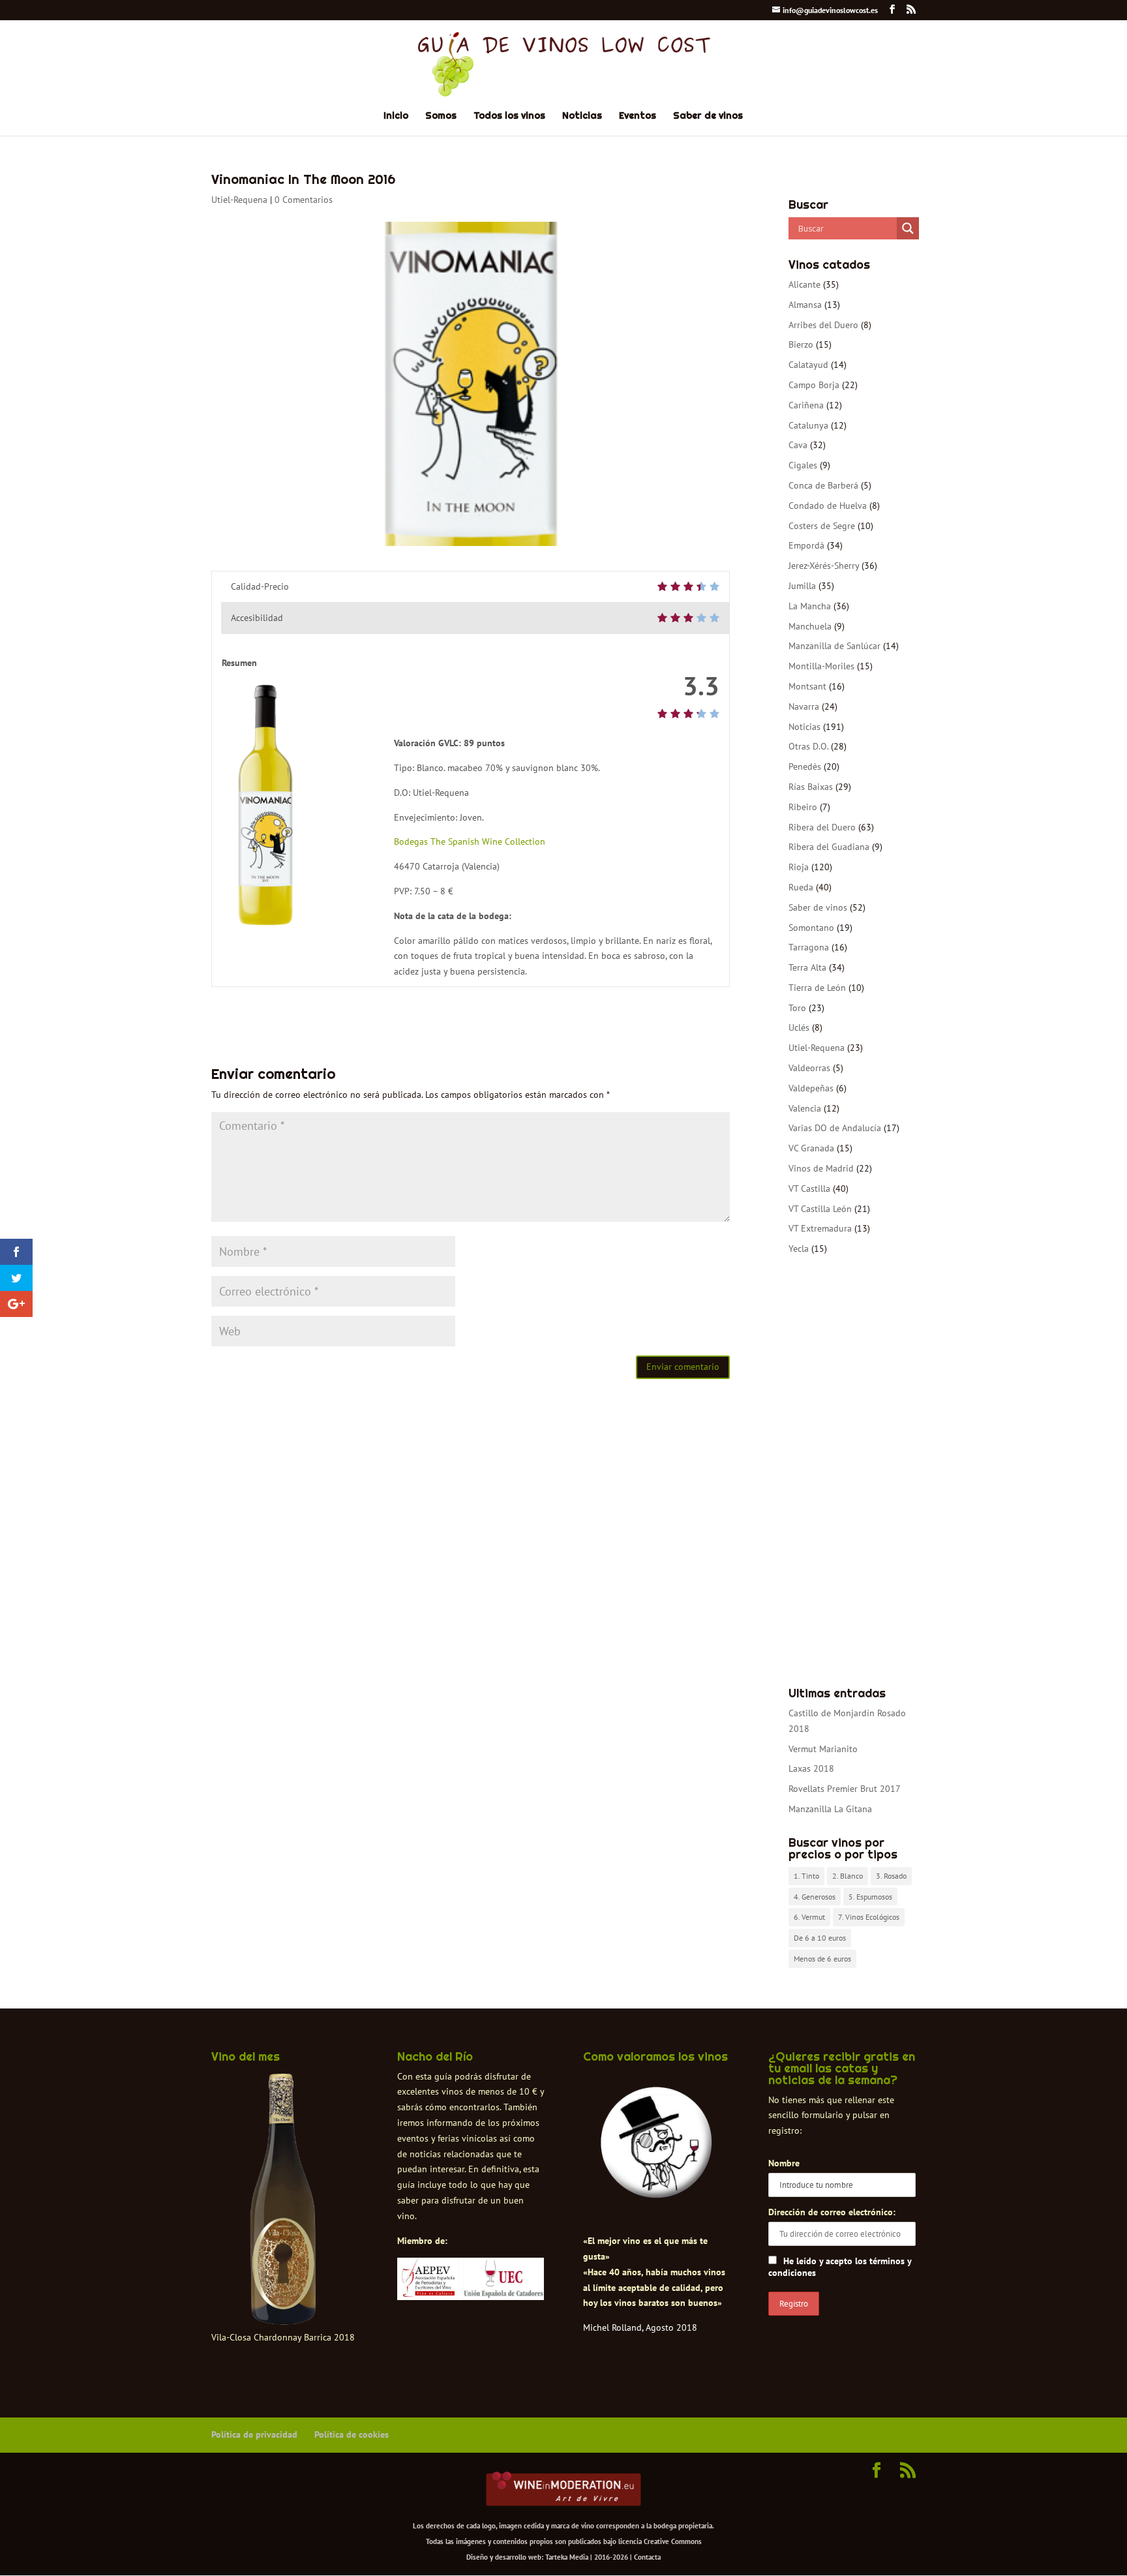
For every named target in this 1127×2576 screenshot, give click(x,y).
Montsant (807, 686)
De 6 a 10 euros (820, 1938)
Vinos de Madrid (821, 1168)
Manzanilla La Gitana (830, 1809)
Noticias (582, 116)
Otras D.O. (808, 746)
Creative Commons (673, 2541)
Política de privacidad (254, 2434)
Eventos (638, 116)
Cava (798, 445)
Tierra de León (817, 988)
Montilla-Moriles (821, 666)
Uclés (799, 1027)
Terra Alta (807, 967)
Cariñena (806, 405)
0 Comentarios (304, 200)
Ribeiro (803, 807)
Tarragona (809, 947)
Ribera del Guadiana (829, 847)
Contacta (647, 2557)
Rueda (801, 887)
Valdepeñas (811, 1088)
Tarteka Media (567, 2557)
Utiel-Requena (239, 200)
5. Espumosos (870, 1897)
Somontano (811, 928)
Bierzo (801, 344)
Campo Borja (814, 385)
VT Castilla (809, 1189)
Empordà (806, 545)
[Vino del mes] (283, 2200)
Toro (797, 1008)
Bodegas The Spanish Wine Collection (470, 841)
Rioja (799, 867)
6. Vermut (809, 1917)
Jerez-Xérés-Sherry (824, 566)
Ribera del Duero (822, 827)
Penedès (805, 766)
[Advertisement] (852, 1472)
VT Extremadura (820, 1228)
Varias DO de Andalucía (835, 1128)
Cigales (803, 465)
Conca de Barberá (823, 485)
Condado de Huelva (828, 506)
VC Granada (811, 1148)
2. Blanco (848, 1876)
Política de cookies (352, 2434)
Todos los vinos (509, 116)
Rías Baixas (811, 787)
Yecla (799, 1249)
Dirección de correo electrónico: (832, 2212)
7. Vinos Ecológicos (869, 1917)
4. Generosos (815, 1897)
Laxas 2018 (811, 1768)
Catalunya (808, 425)
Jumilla (802, 586)
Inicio (396, 116)
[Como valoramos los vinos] (656, 2187)
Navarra (804, 706)
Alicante (804, 284)
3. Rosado (891, 1876)
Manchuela (810, 626)
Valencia (805, 1108)
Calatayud (808, 365)
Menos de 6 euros (822, 1959)
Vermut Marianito (823, 1749)
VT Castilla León (820, 1209)
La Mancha (810, 606)
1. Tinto (806, 1876)
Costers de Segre (822, 526)
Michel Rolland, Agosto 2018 (640, 2327)
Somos (441, 116)
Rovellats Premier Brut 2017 (845, 1789)
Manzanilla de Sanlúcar (834, 646)
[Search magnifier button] (908, 228)
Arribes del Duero (823, 325)
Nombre (784, 2163)
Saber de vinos (708, 116)
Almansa (805, 305)
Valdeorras (809, 1068)
